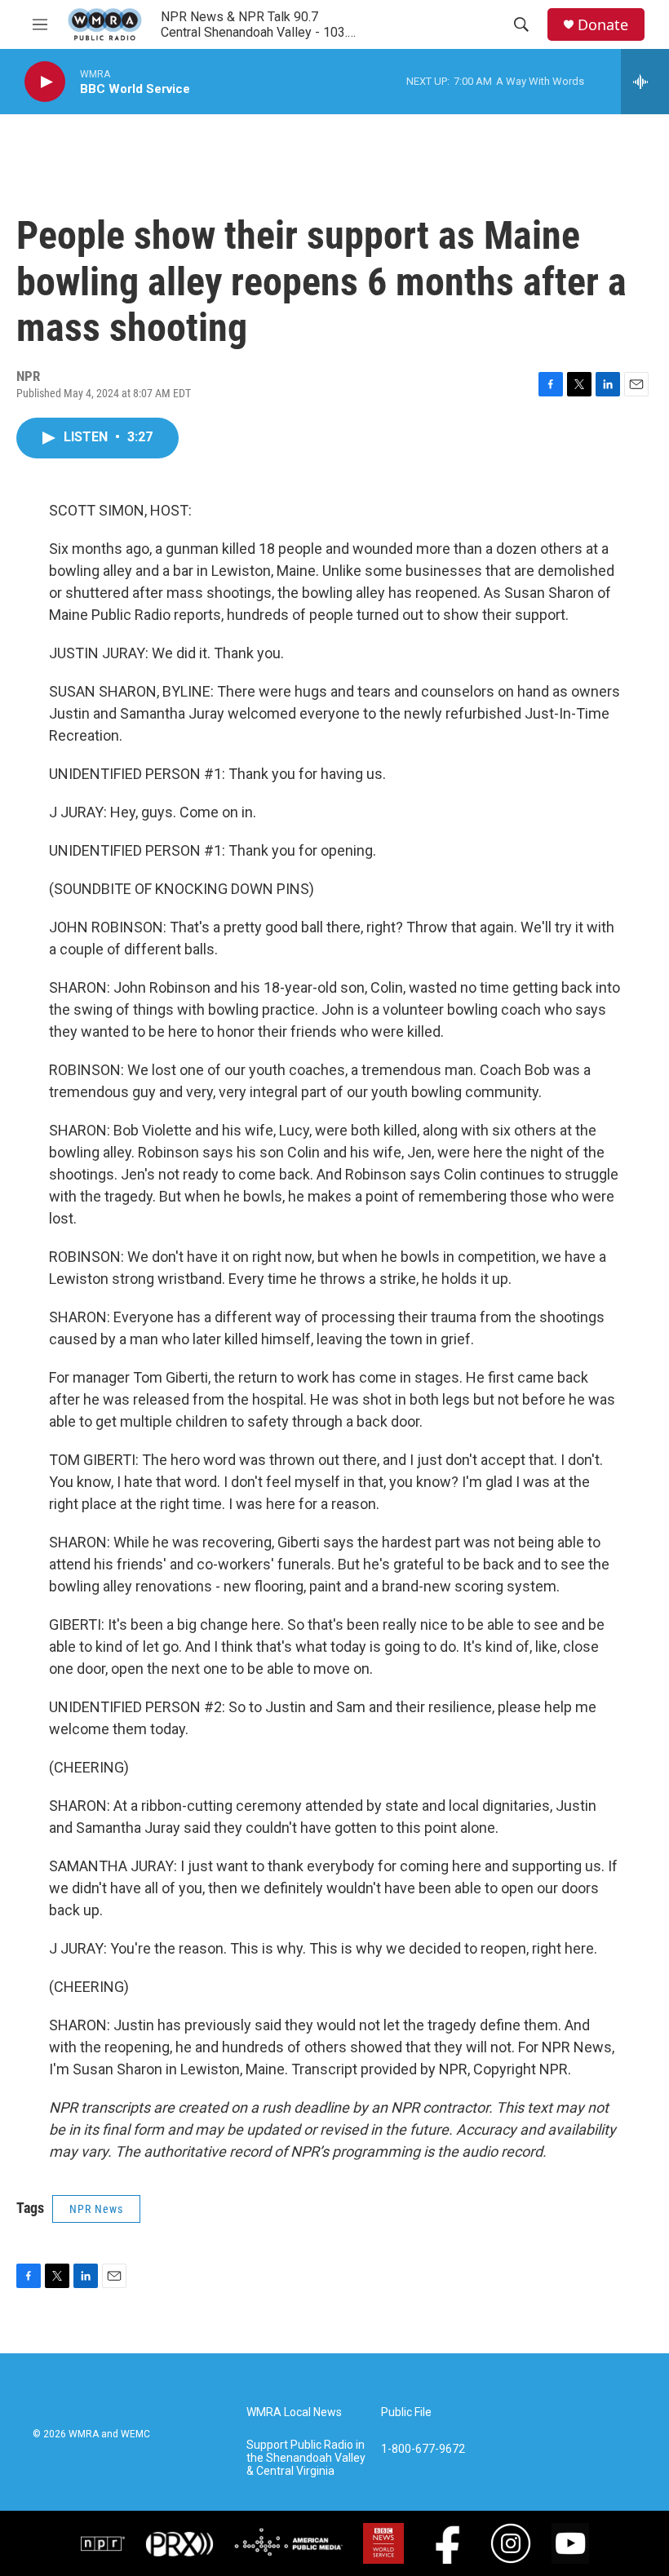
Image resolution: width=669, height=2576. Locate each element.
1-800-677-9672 (423, 2449)
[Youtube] (570, 2543)
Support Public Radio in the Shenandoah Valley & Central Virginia (306, 2458)
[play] (45, 82)
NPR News (96, 2209)
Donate (603, 25)
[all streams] (645, 82)
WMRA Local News (294, 2412)
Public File (406, 2412)
